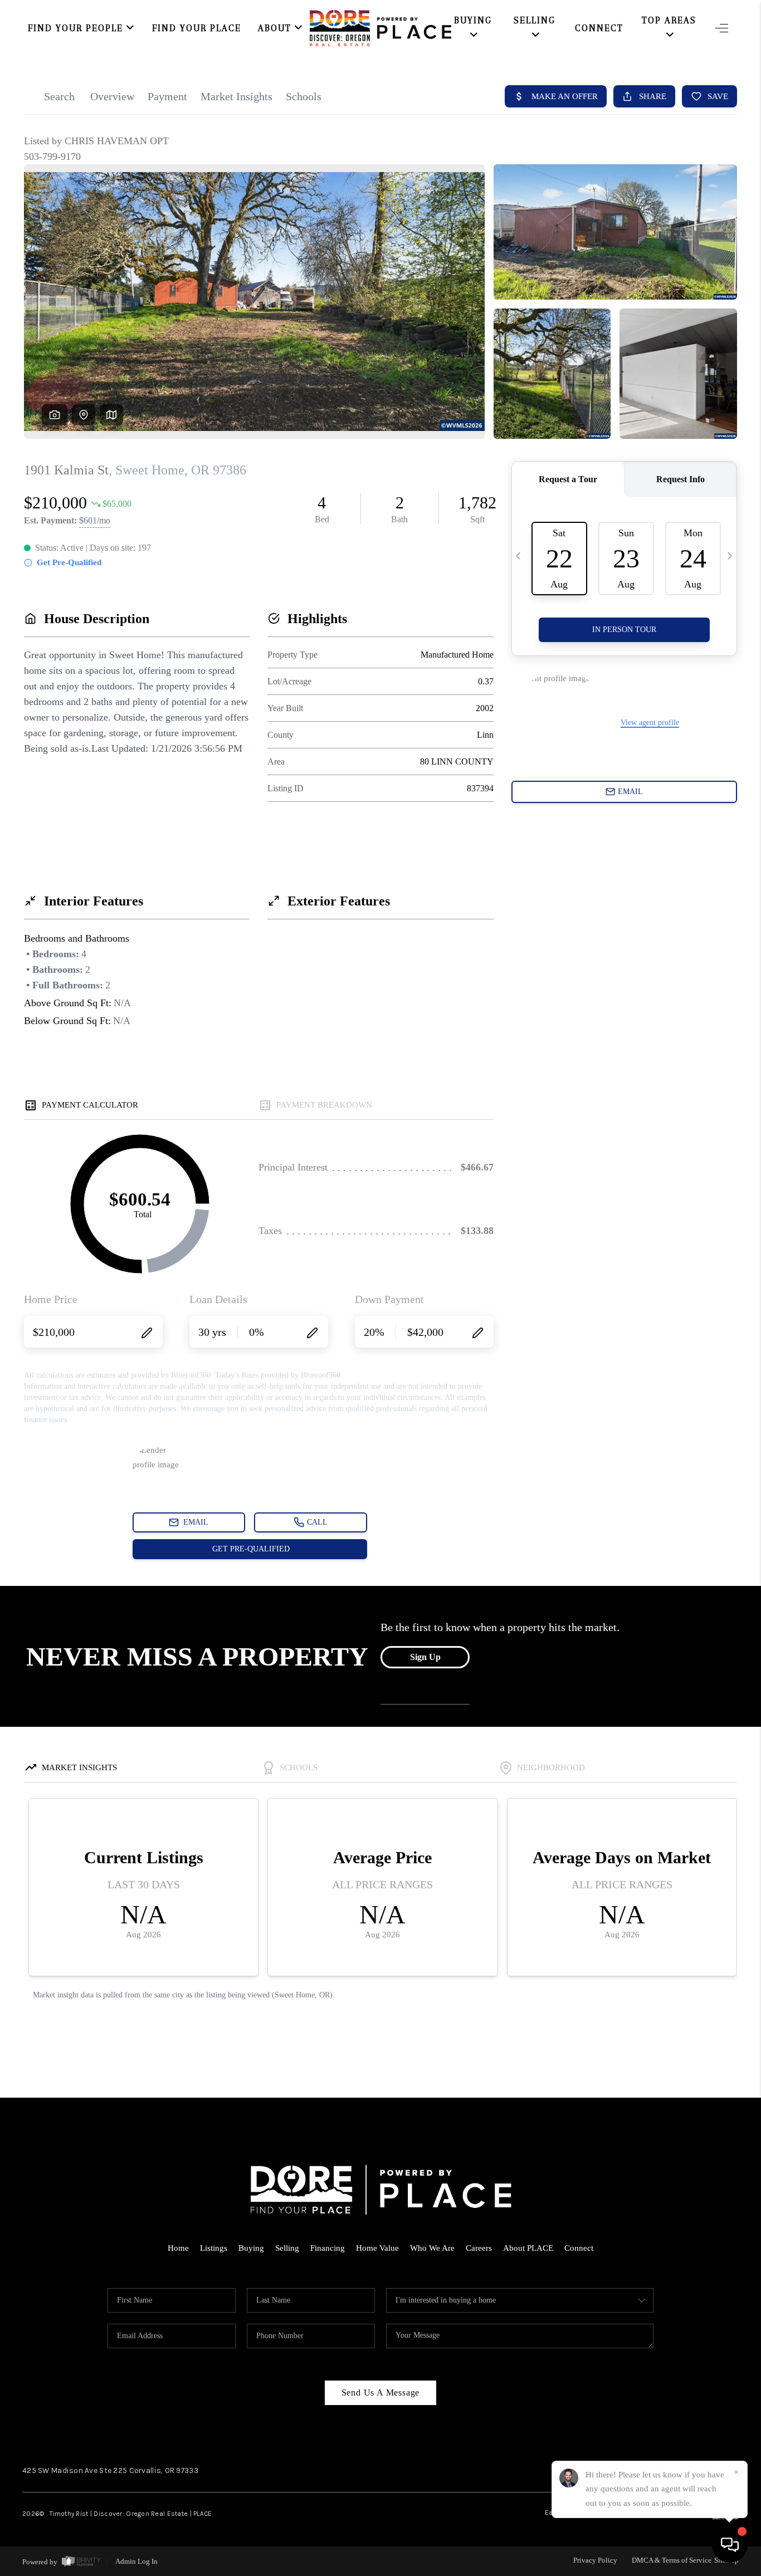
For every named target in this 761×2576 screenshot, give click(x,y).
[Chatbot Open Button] (730, 2545)
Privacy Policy (595, 2560)
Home (178, 2248)
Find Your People (75, 28)
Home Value (377, 2248)
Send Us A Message (381, 2393)
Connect (599, 28)
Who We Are (432, 2248)
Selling (287, 2248)
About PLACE (528, 2248)
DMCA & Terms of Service (672, 2560)
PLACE (203, 2514)
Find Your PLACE (197, 28)
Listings (214, 2248)
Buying (251, 2248)
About (275, 28)
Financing (328, 2248)
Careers (479, 2248)
